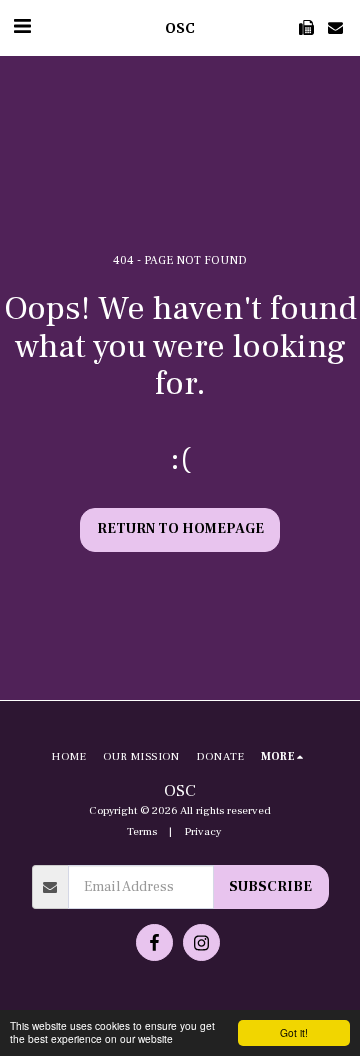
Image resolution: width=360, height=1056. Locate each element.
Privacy (202, 831)
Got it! (294, 1032)
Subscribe (270, 887)
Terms (142, 831)
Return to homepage (180, 529)
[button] (22, 27)
